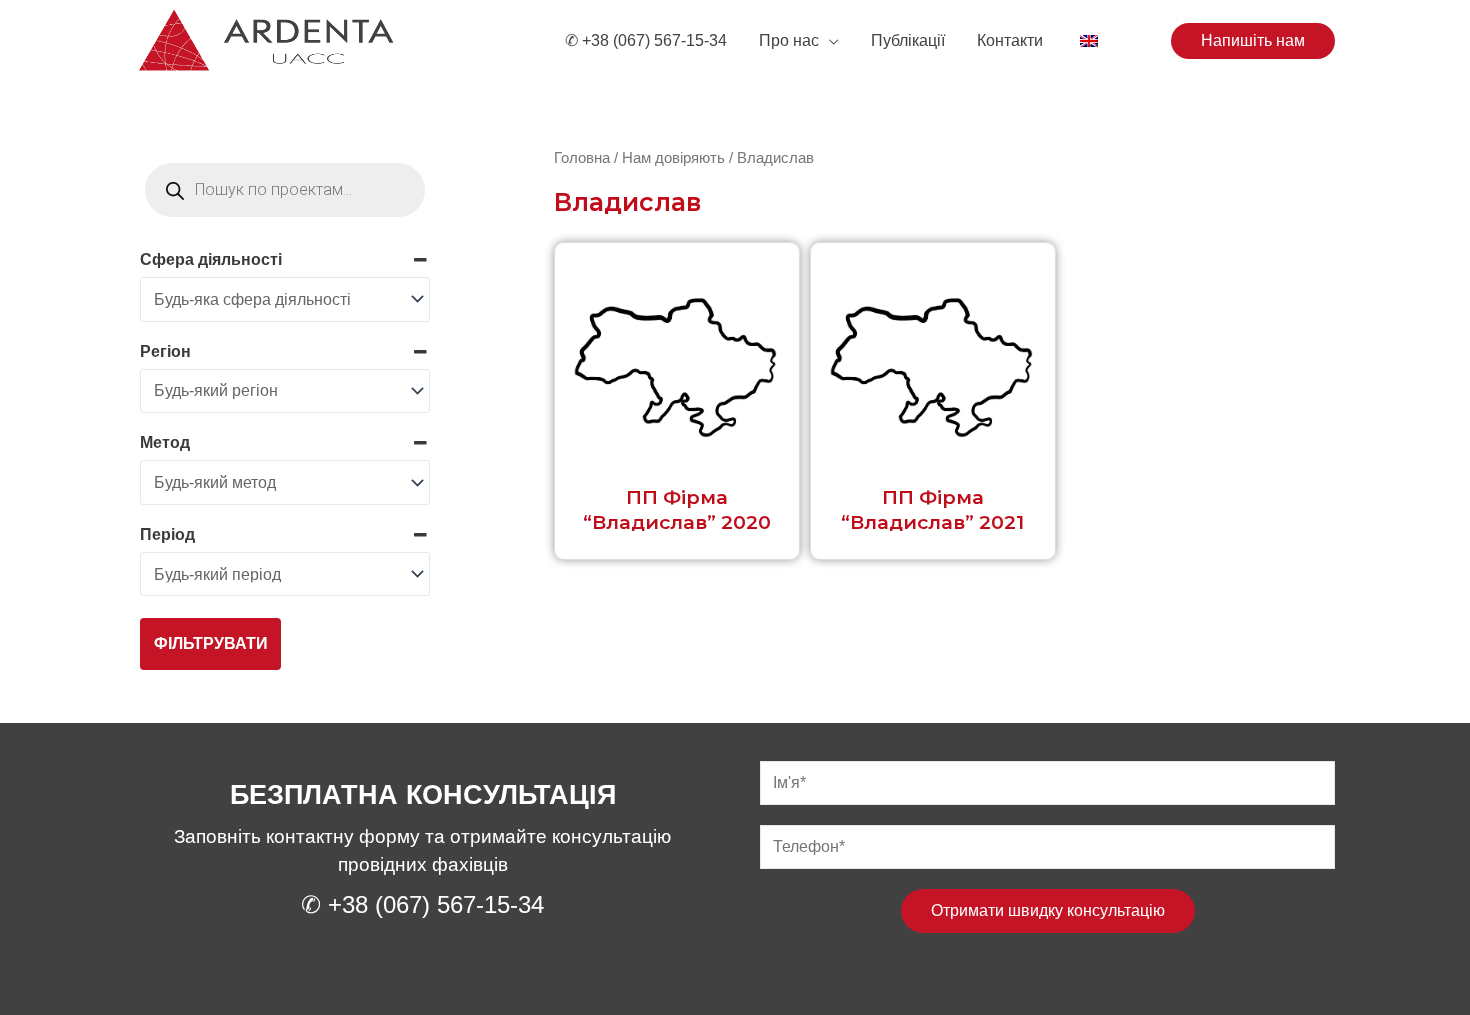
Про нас (789, 40)
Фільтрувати (211, 643)
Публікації (908, 40)
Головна (582, 158)
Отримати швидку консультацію (1048, 910)
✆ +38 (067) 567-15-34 (646, 40)
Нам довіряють (673, 158)
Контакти (1010, 40)
